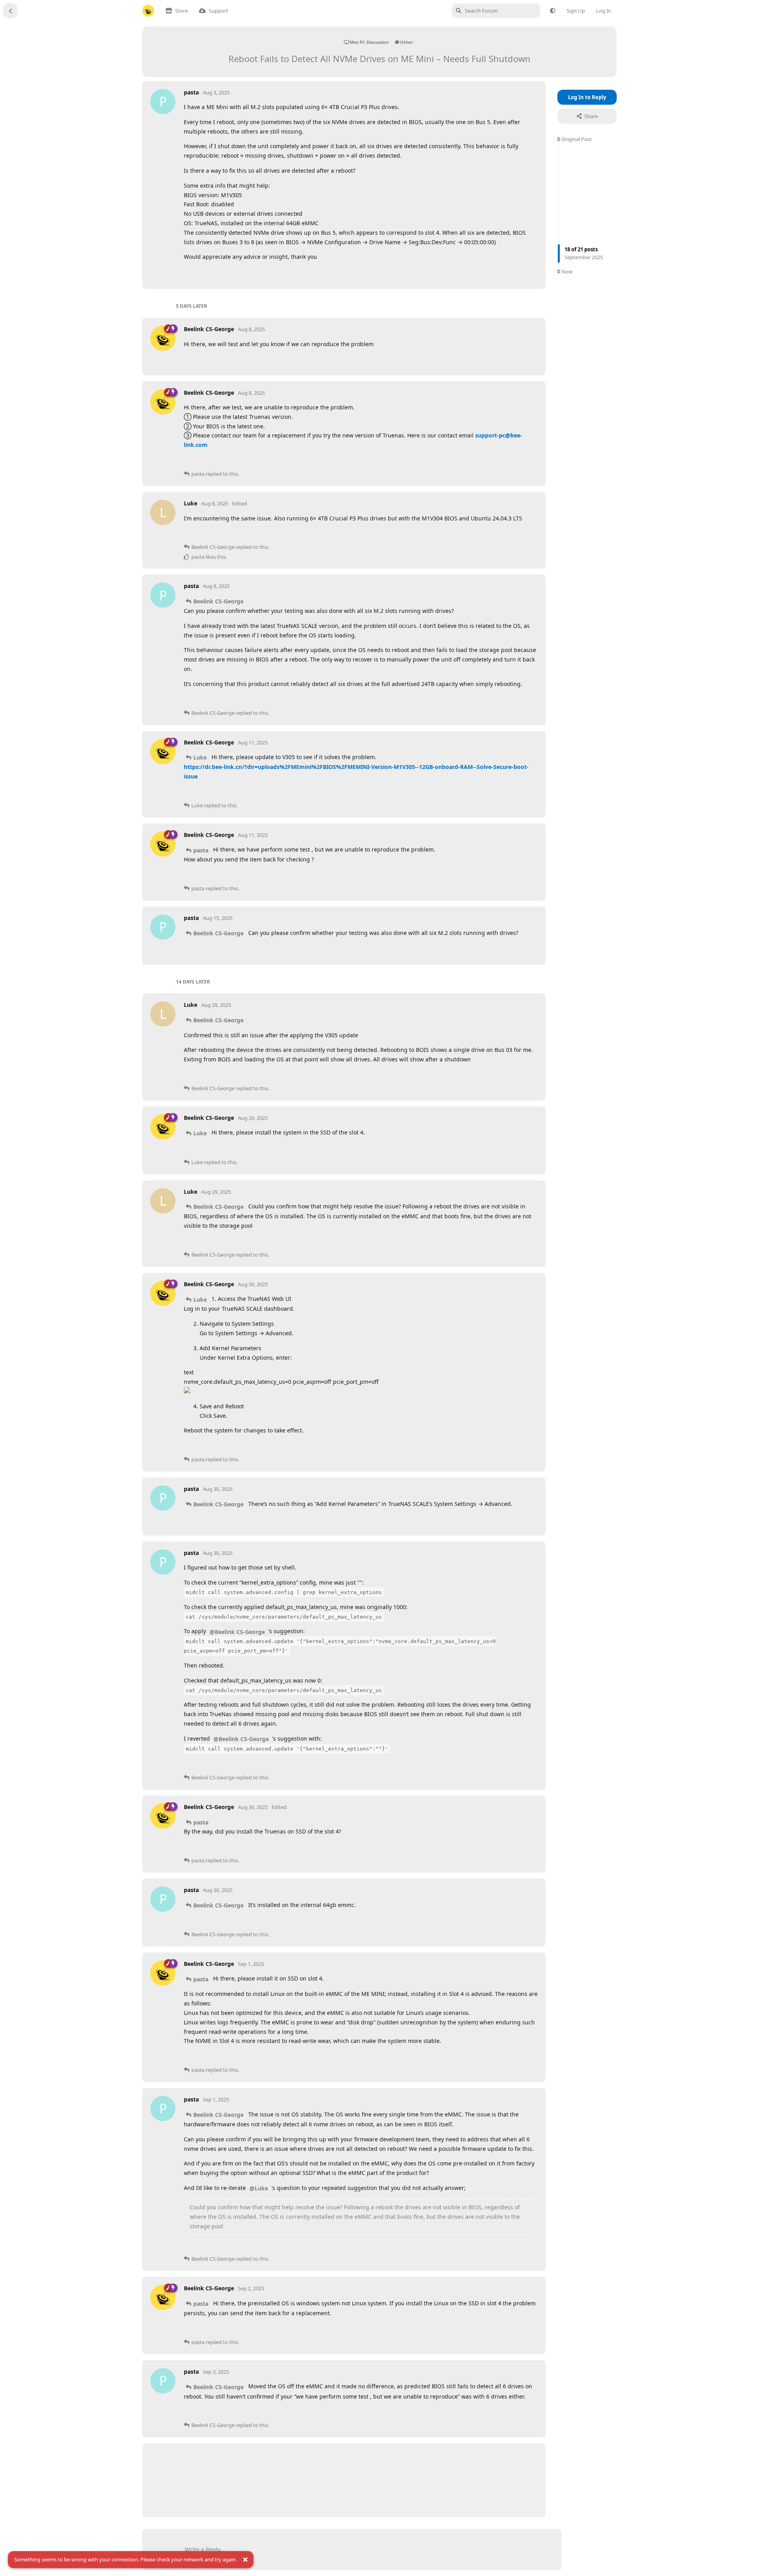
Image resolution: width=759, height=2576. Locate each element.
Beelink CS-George (218, 601)
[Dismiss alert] (245, 2560)
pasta (201, 850)
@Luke (259, 2188)
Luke (200, 757)
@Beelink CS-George (237, 1632)
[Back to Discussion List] (10, 11)
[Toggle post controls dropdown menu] (531, 273)
